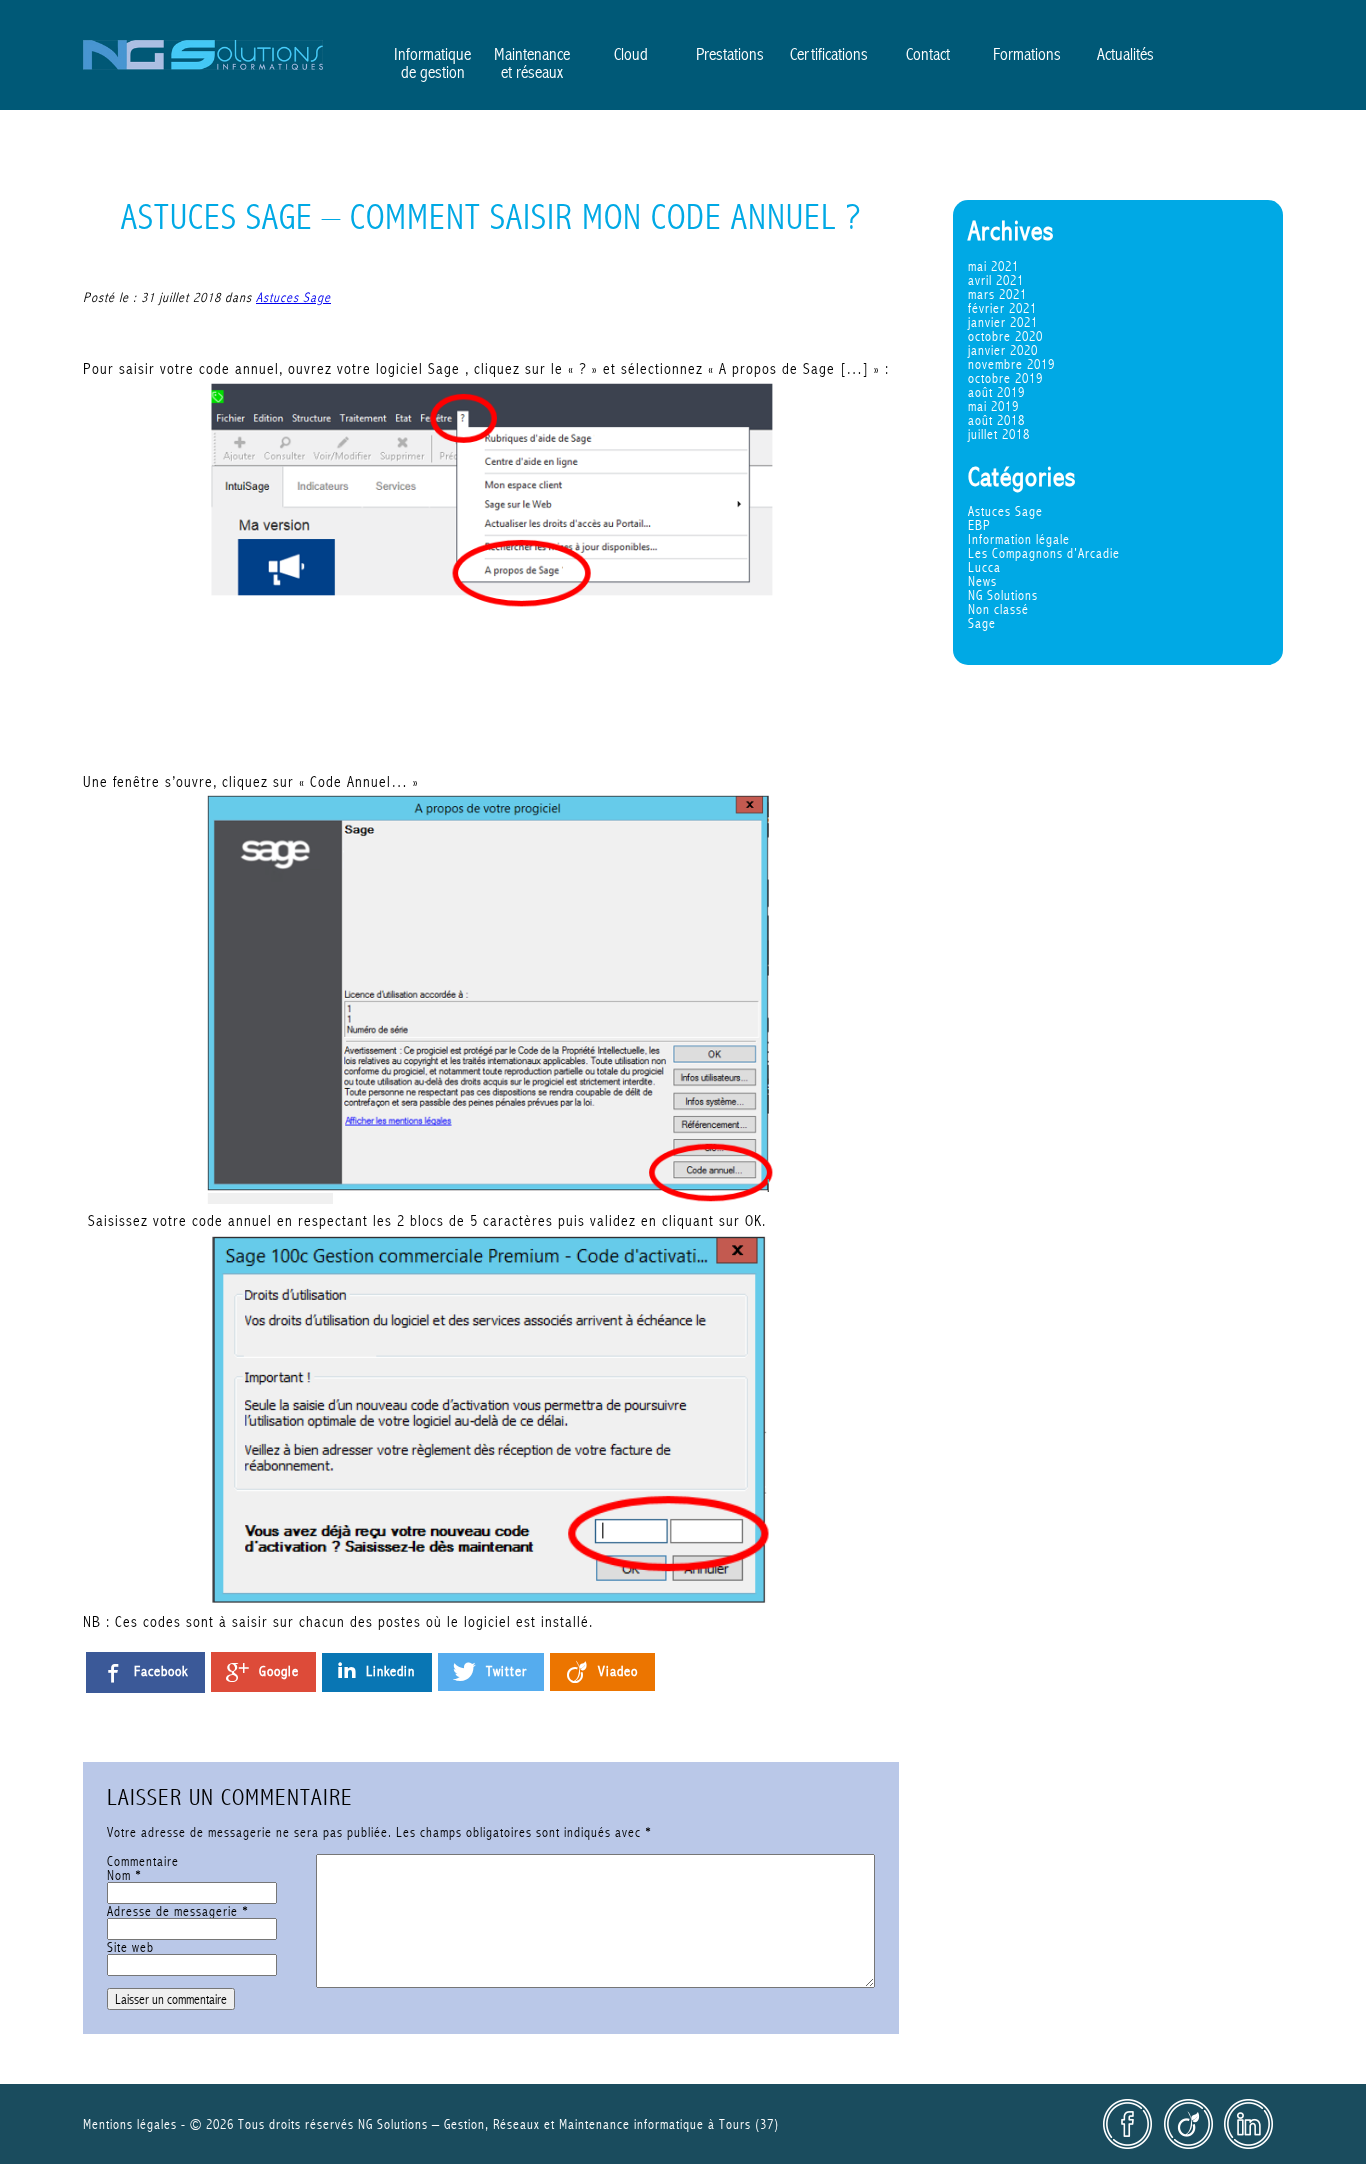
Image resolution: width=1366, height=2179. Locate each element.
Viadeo (1188, 2124)
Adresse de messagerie (178, 1911)
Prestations (730, 54)
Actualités (1125, 54)
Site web (130, 1947)
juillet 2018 (999, 434)
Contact (928, 54)
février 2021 (1002, 308)
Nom (124, 1875)
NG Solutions (203, 55)
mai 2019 (993, 406)
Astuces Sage (1005, 511)
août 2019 (996, 392)
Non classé (998, 609)
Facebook (1128, 2124)
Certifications (829, 54)
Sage (982, 623)
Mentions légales (130, 2124)
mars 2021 (997, 294)
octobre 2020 (1005, 336)
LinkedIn (1248, 2124)
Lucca (984, 567)
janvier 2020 (1003, 350)
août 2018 (996, 420)
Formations (1027, 54)
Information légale (1019, 539)
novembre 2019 (1011, 364)
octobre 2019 (1005, 378)
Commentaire (143, 1861)
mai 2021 (993, 266)
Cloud (631, 54)
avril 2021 (996, 280)
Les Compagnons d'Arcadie (1044, 553)
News (982, 581)
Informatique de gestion (432, 63)
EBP (979, 525)
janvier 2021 (1003, 322)
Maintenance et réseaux (532, 63)
